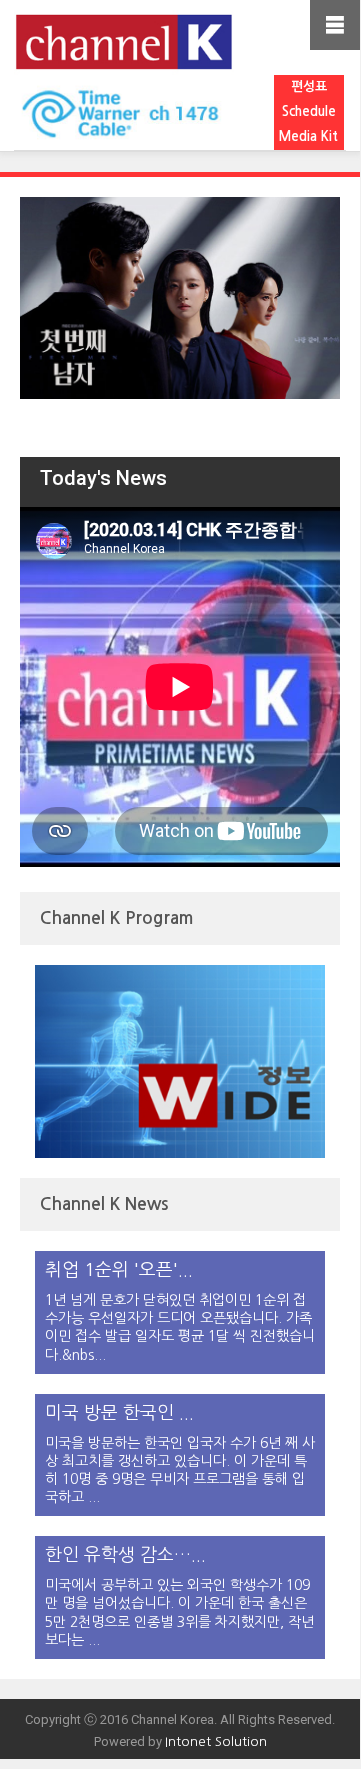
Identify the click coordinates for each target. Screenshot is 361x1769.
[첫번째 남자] (180, 298)
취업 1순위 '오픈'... (119, 1270)
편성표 (309, 86)
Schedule (309, 111)
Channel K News (104, 1204)
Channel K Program (116, 918)
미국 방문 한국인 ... (119, 1413)
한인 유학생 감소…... (125, 1555)
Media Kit (308, 136)
